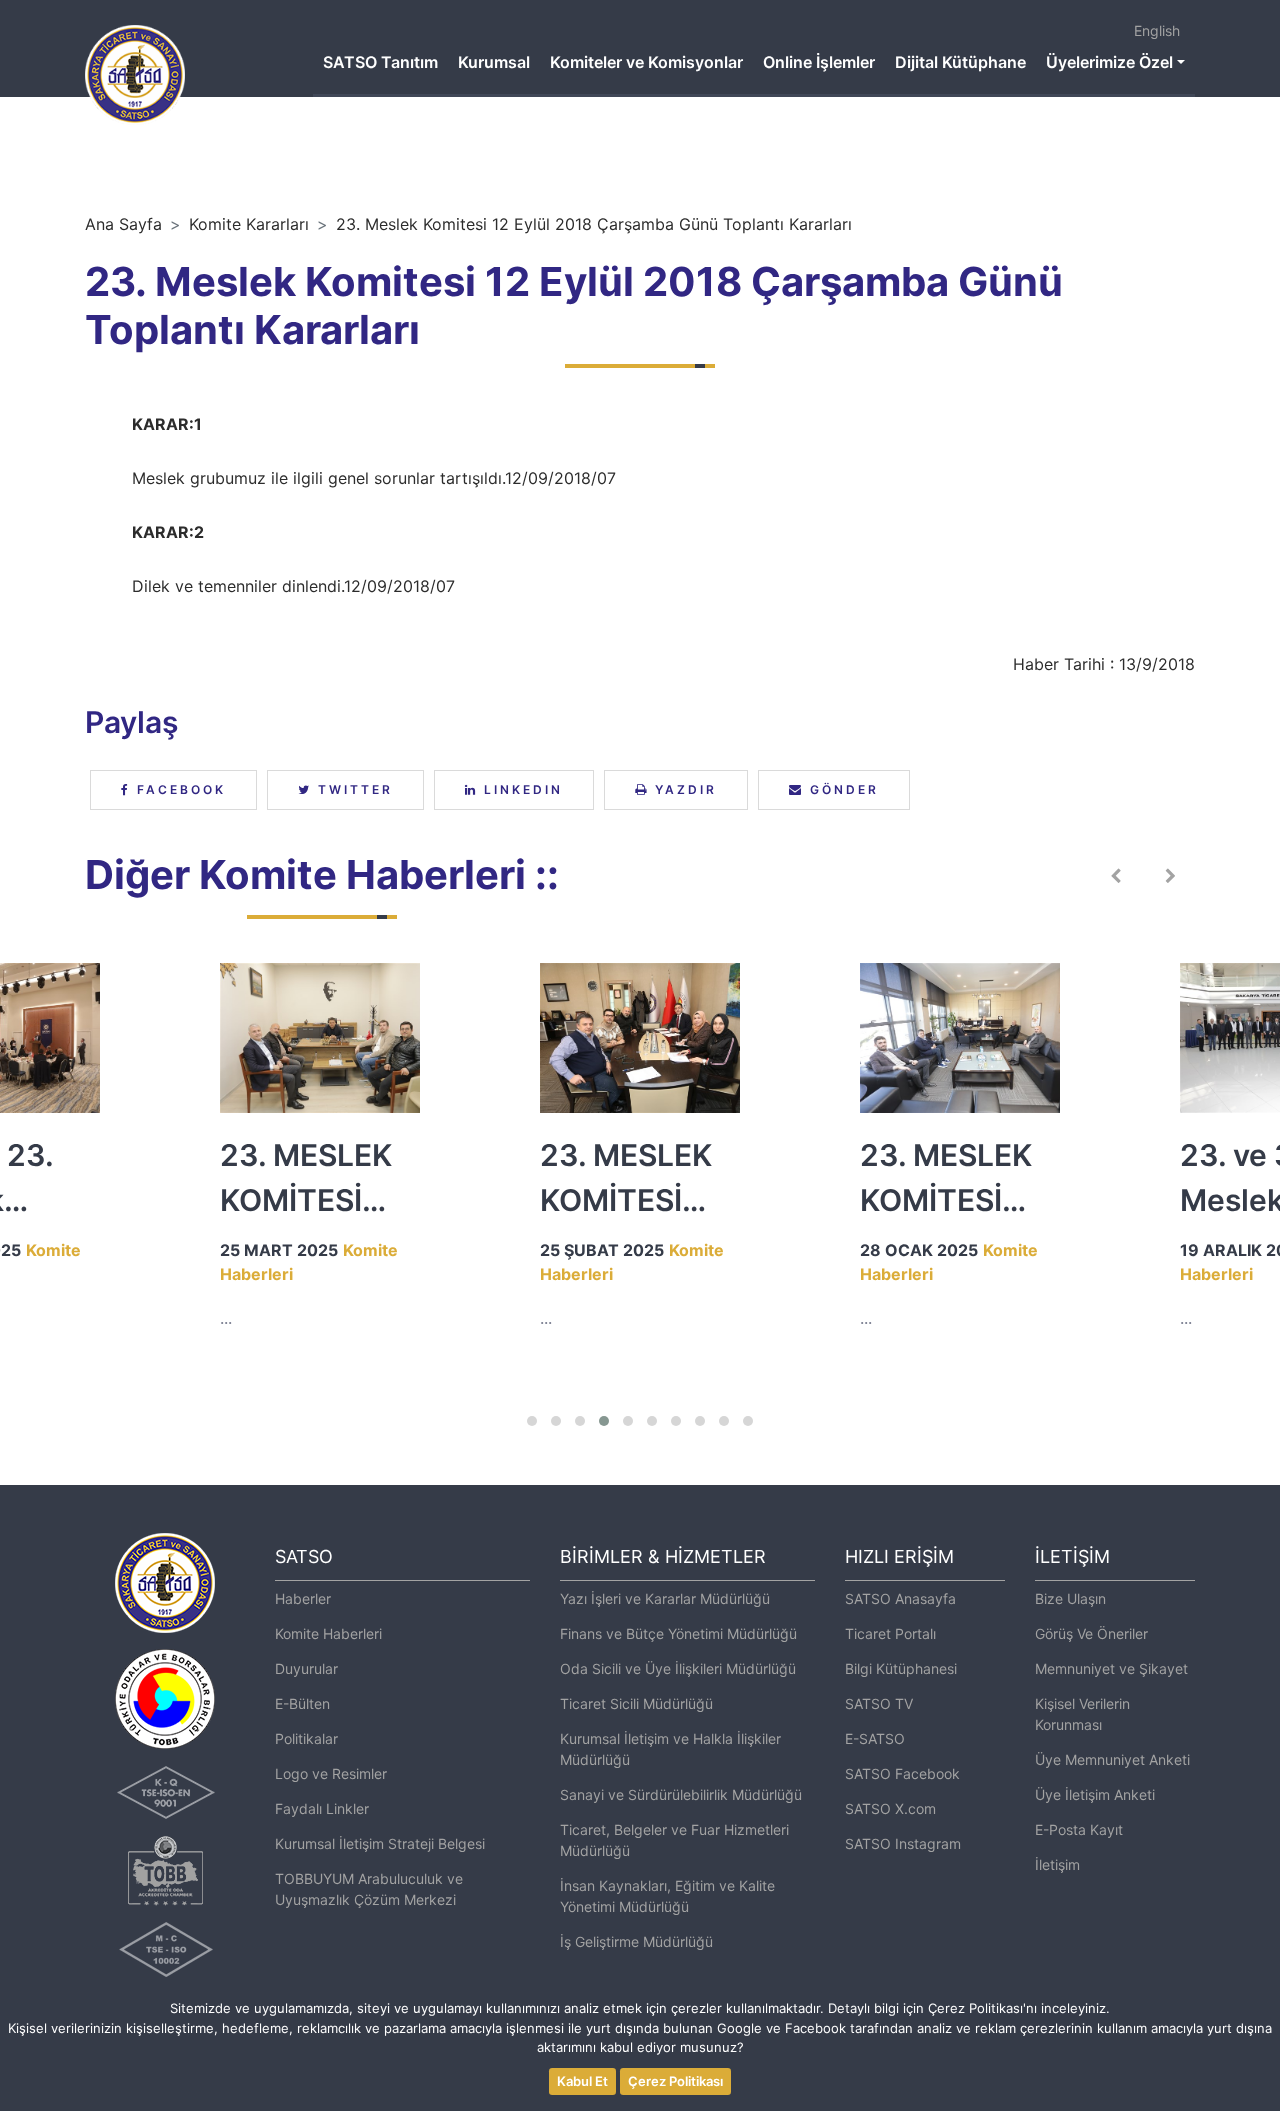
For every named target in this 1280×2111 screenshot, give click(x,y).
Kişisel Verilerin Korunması (1082, 1714)
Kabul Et (582, 2081)
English (1157, 30)
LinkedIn (520, 789)
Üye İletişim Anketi (1095, 1794)
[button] (532, 1421)
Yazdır (683, 789)
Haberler (303, 1598)
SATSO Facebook (902, 1773)
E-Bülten (302, 1703)
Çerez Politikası (675, 2081)
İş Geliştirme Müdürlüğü (636, 1941)
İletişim (1057, 1864)
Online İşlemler (819, 62)
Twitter (352, 789)
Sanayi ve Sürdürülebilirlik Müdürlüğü (681, 1794)
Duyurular (306, 1668)
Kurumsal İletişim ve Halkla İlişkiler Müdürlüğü (670, 1749)
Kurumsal (494, 62)
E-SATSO (875, 1738)
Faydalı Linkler (322, 1808)
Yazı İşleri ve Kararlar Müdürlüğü (665, 1598)
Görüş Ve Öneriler (1091, 1633)
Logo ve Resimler (331, 1773)
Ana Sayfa (123, 224)
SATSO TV (879, 1703)
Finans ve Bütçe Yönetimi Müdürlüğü (678, 1633)
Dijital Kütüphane (960, 62)
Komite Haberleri (328, 1633)
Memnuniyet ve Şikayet (1111, 1668)
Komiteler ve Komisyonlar (646, 62)
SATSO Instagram (903, 1843)
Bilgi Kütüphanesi (901, 1668)
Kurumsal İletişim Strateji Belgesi (380, 1843)
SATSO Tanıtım (380, 62)
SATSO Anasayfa (900, 1598)
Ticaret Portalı (890, 1633)
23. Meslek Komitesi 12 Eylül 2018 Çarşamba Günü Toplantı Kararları (594, 224)
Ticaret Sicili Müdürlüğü (636, 1703)
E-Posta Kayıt (1079, 1829)
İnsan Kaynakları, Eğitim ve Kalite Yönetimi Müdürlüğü (667, 1896)
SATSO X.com (890, 1808)
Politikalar (306, 1738)
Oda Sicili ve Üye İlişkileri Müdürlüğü (678, 1668)
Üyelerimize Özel (1109, 62)
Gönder (841, 789)
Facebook (178, 789)
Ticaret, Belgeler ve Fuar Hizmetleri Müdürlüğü (674, 1840)
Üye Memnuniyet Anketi (1112, 1759)
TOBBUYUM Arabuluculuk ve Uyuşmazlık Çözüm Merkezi (369, 1889)
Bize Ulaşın (1070, 1598)
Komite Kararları (249, 224)
